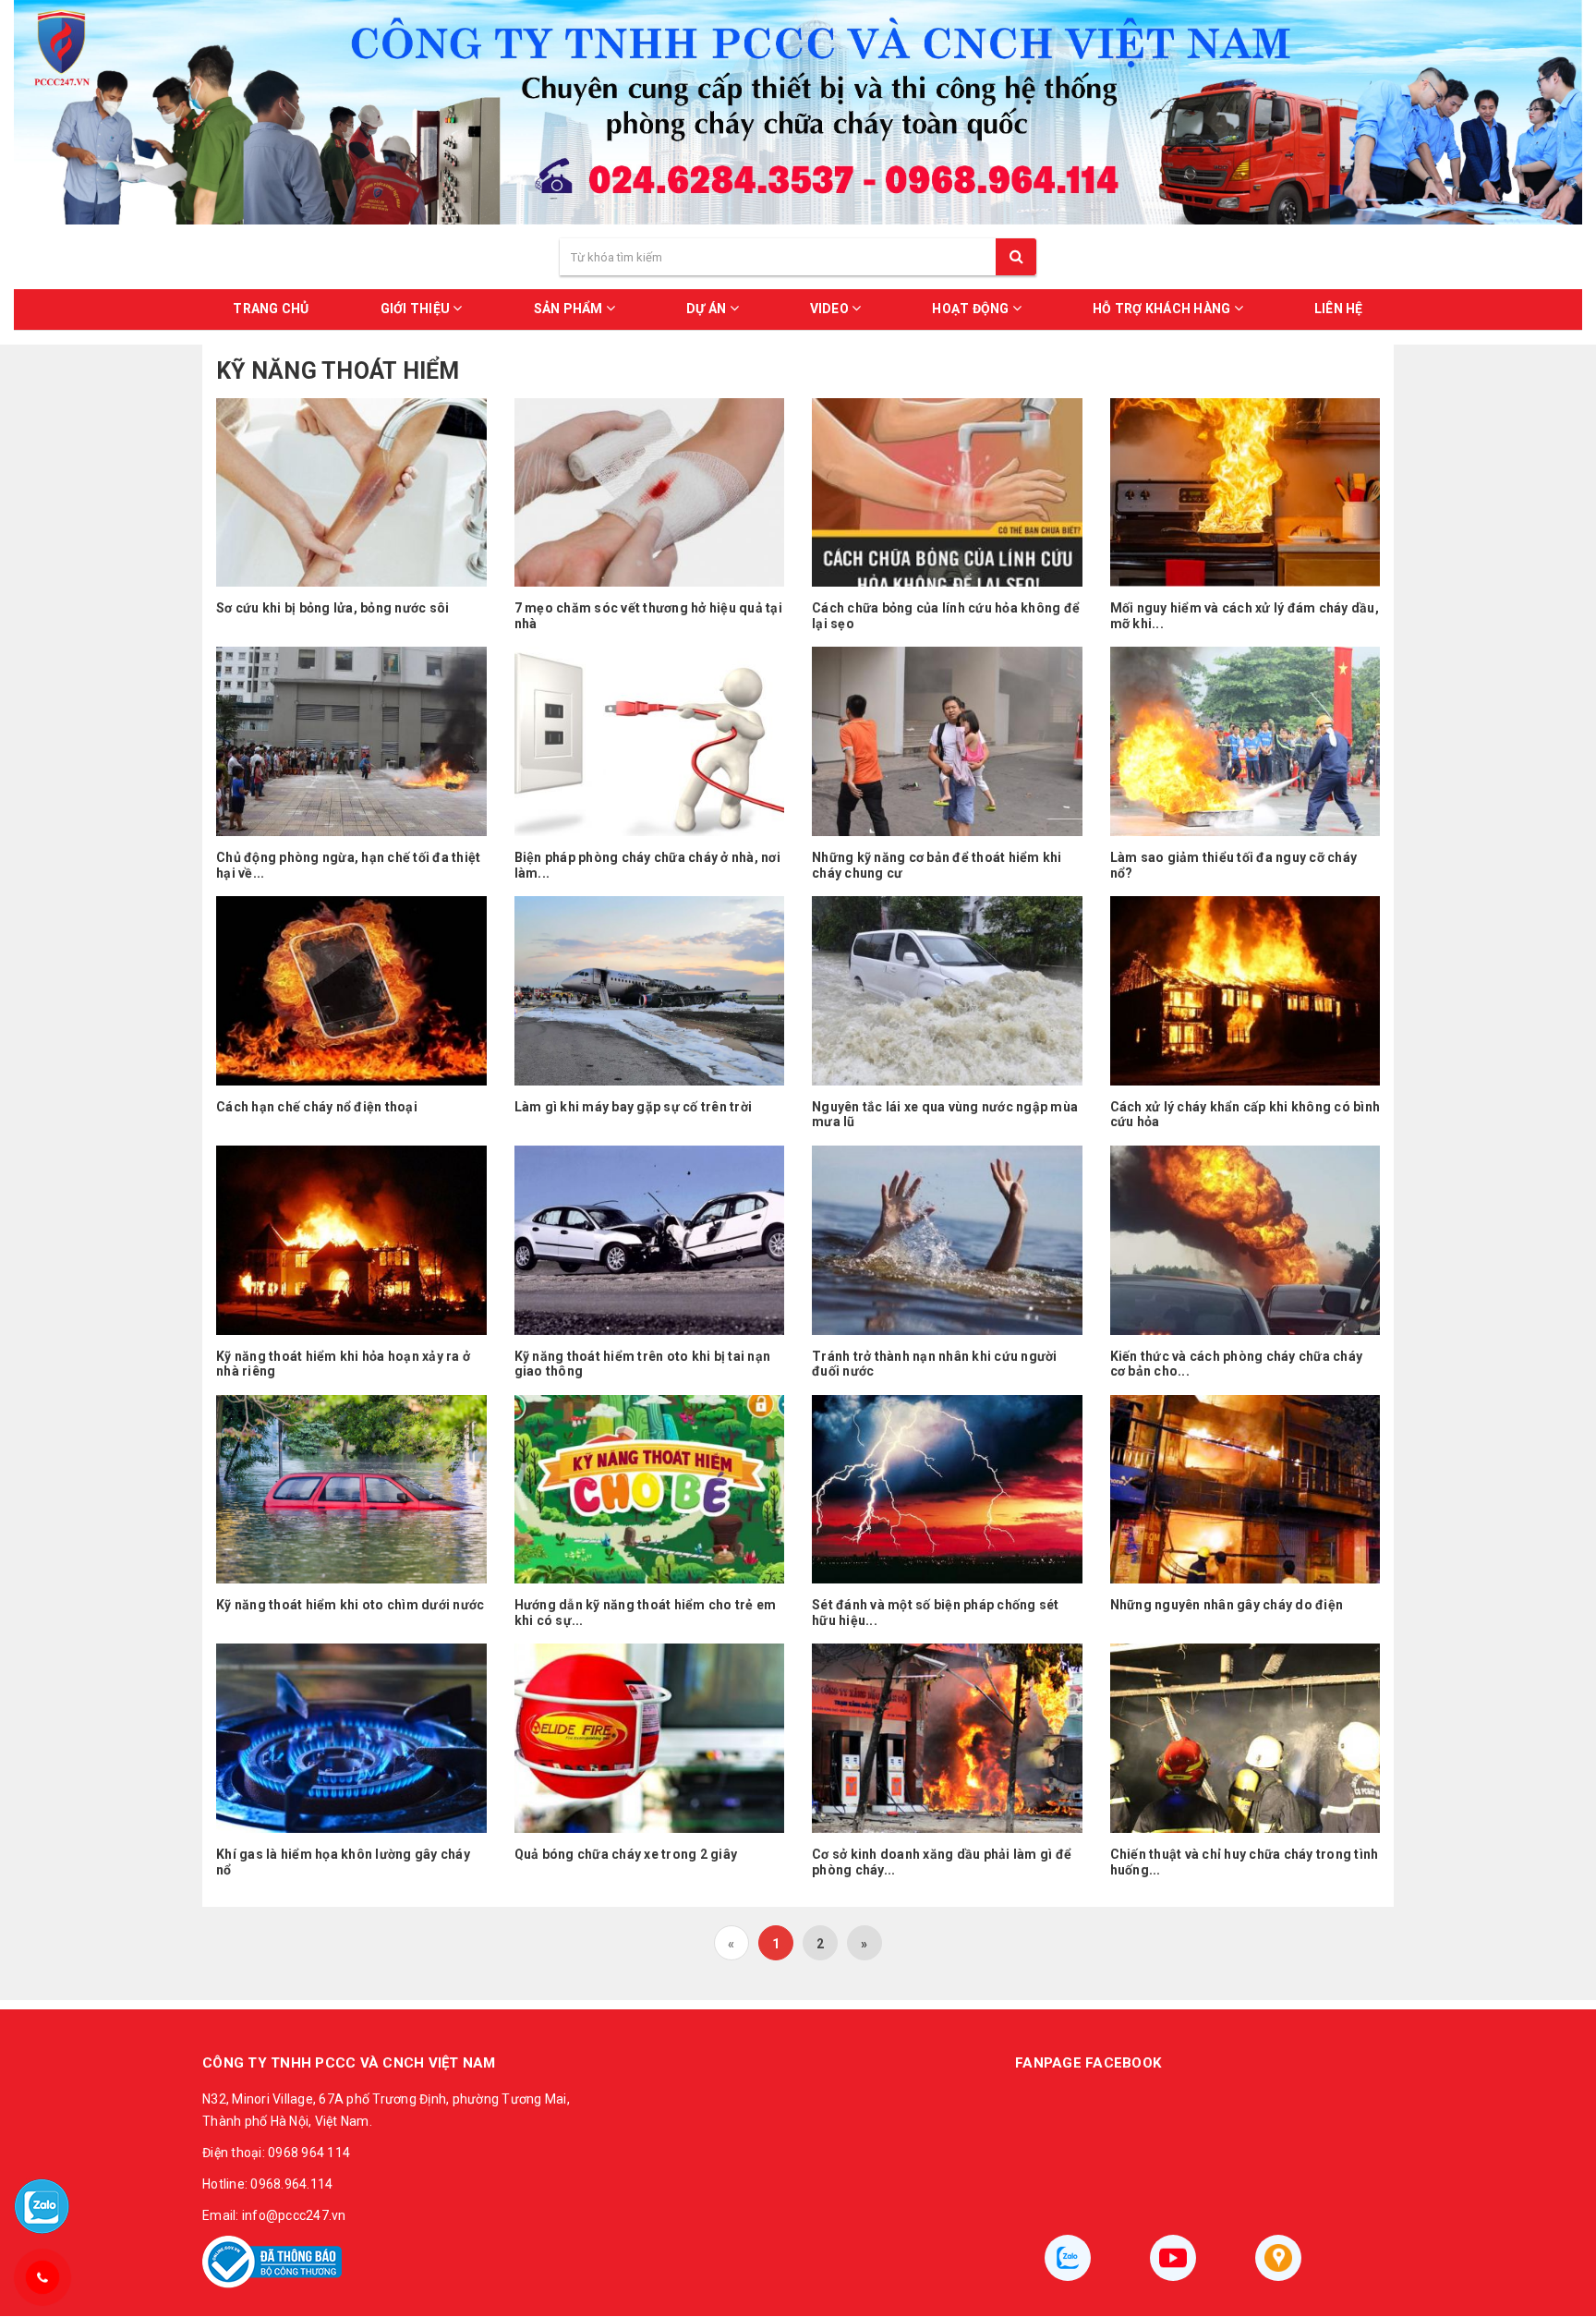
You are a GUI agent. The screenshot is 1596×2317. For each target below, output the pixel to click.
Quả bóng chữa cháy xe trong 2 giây (626, 1854)
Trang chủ (271, 309)
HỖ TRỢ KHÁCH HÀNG (1163, 309)
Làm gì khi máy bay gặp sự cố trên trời (634, 1107)
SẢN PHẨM (570, 309)
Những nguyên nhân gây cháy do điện (1227, 1605)
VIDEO (831, 309)
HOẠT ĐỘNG (972, 309)
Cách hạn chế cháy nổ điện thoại (317, 1107)
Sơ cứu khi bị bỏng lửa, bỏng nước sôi (332, 608)
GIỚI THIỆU (417, 309)
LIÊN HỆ (1339, 309)
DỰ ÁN (708, 309)
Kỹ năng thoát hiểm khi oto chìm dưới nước (350, 1605)
